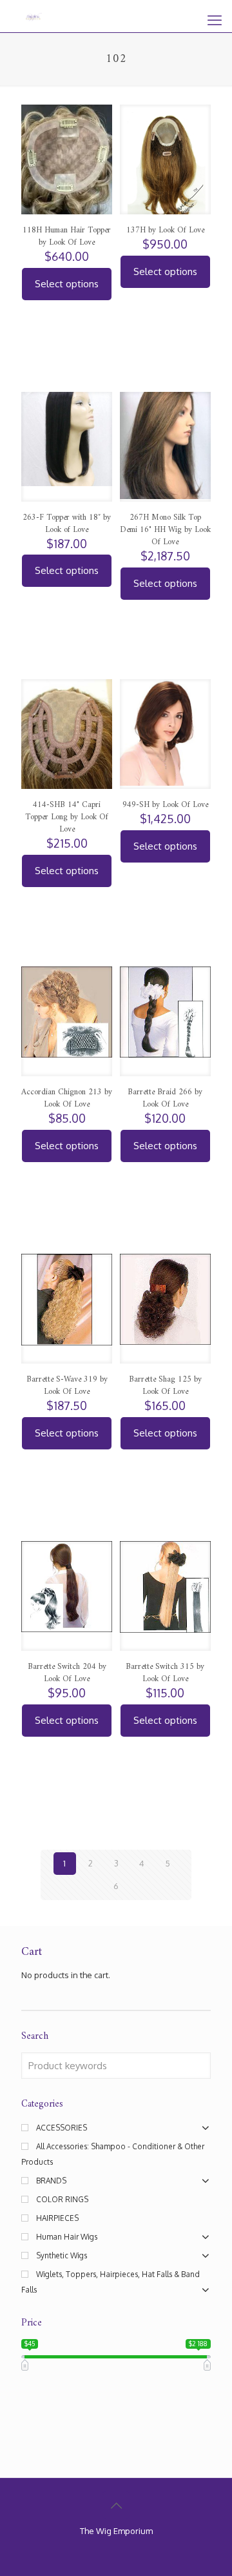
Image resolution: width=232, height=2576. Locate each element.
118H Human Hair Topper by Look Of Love (67, 236)
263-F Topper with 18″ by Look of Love (67, 524)
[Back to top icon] (116, 2505)
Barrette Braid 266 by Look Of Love (165, 1098)
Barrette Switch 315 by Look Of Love (165, 1673)
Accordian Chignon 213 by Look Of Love (67, 1098)
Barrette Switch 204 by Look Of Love (67, 1673)
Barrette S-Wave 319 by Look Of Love (67, 1385)
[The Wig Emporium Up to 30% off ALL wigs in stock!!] (34, 16)
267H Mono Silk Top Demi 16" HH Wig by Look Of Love (165, 530)
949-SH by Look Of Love (165, 805)
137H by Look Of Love (165, 230)
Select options (67, 284)
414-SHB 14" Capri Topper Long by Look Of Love (67, 817)
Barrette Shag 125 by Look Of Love (165, 1385)
